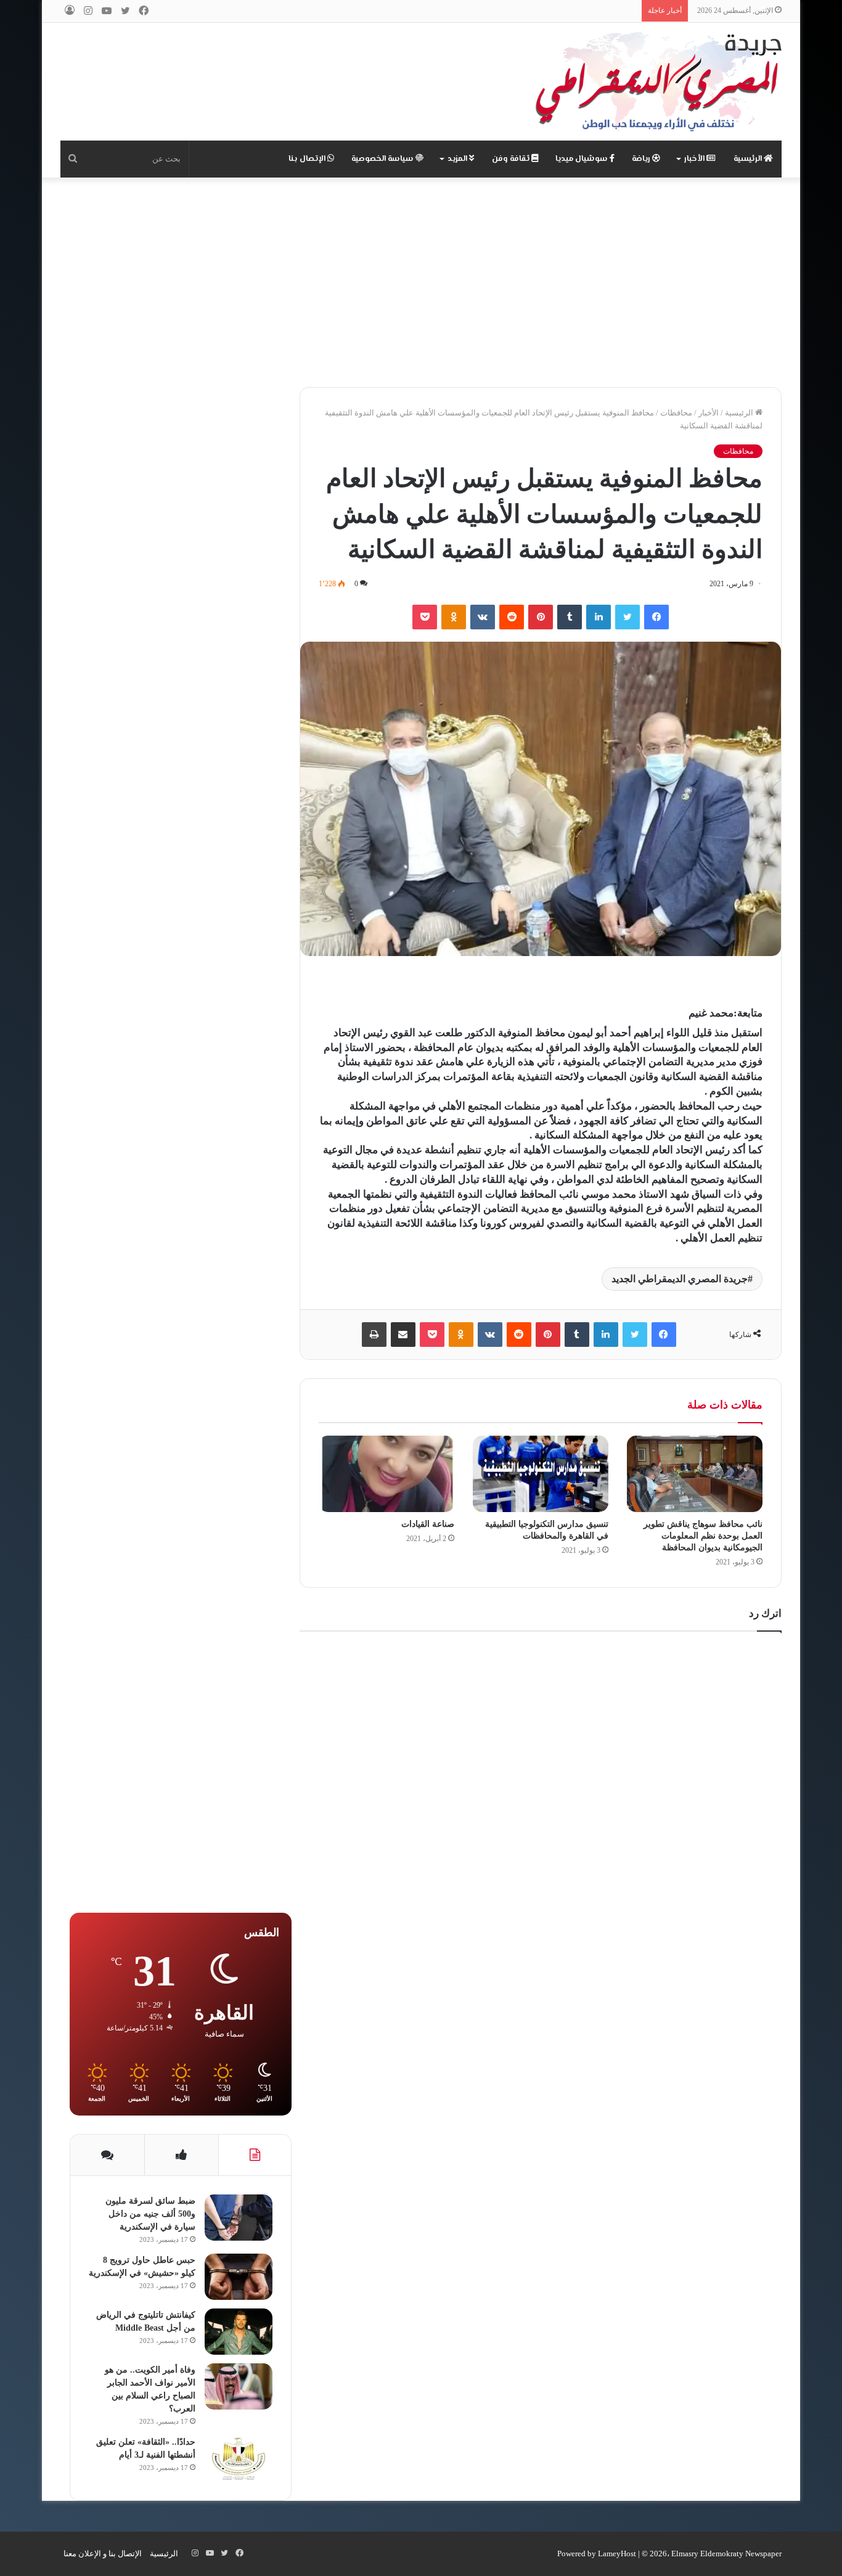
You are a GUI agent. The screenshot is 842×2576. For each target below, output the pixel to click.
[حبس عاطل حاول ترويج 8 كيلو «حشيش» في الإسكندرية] (239, 2277)
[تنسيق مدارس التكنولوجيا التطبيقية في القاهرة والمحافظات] (541, 1474)
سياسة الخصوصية (383, 159)
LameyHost (617, 2554)
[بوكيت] (425, 617)
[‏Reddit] (512, 617)
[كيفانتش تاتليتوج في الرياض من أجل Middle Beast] (239, 2332)
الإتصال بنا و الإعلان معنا (103, 2554)
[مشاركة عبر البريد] (403, 1335)
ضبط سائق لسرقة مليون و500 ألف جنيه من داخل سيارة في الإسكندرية (150, 2214)
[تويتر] (627, 617)
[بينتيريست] (541, 617)
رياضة (642, 159)
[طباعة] (374, 1335)
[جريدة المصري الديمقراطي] (658, 82)
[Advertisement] (421, 282)
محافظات (676, 413)
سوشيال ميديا (582, 159)
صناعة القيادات (428, 1524)
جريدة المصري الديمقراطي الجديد (680, 1279)
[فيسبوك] (656, 617)
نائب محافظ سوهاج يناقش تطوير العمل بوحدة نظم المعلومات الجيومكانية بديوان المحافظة (703, 1536)
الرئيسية (749, 159)
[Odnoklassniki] (454, 617)
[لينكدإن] (599, 617)
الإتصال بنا (308, 159)
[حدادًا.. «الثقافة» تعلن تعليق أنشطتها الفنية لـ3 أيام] (239, 2459)
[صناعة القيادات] (386, 1474)
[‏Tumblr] (570, 617)
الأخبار (695, 159)
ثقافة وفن (512, 159)
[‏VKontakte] (483, 617)
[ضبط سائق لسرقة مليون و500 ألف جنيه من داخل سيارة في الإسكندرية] (239, 2218)
